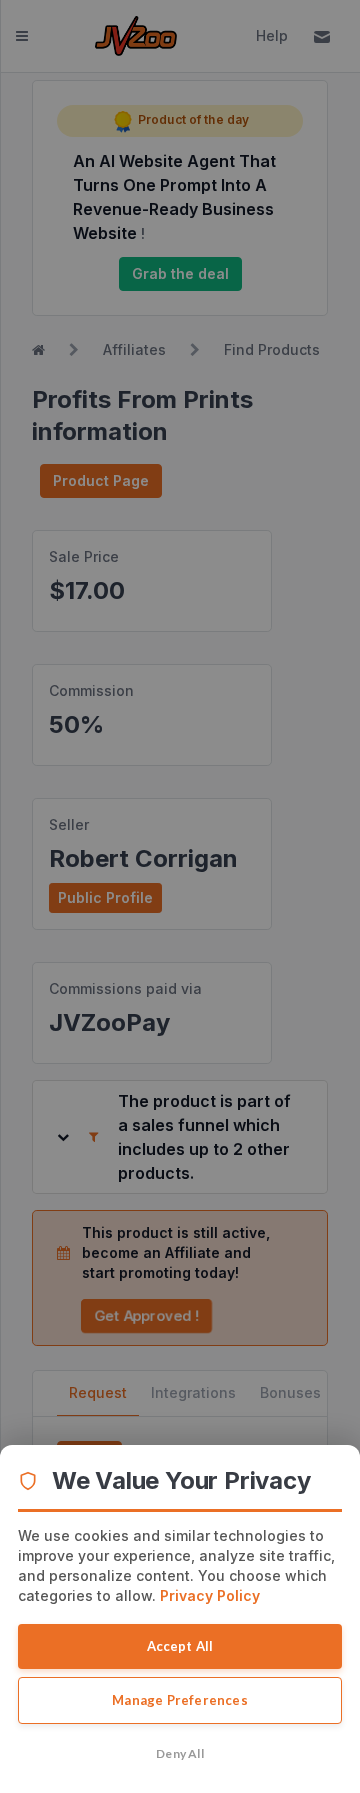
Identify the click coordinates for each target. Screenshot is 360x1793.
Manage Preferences (180, 1700)
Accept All (180, 1646)
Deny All (180, 1753)
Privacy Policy (210, 1595)
